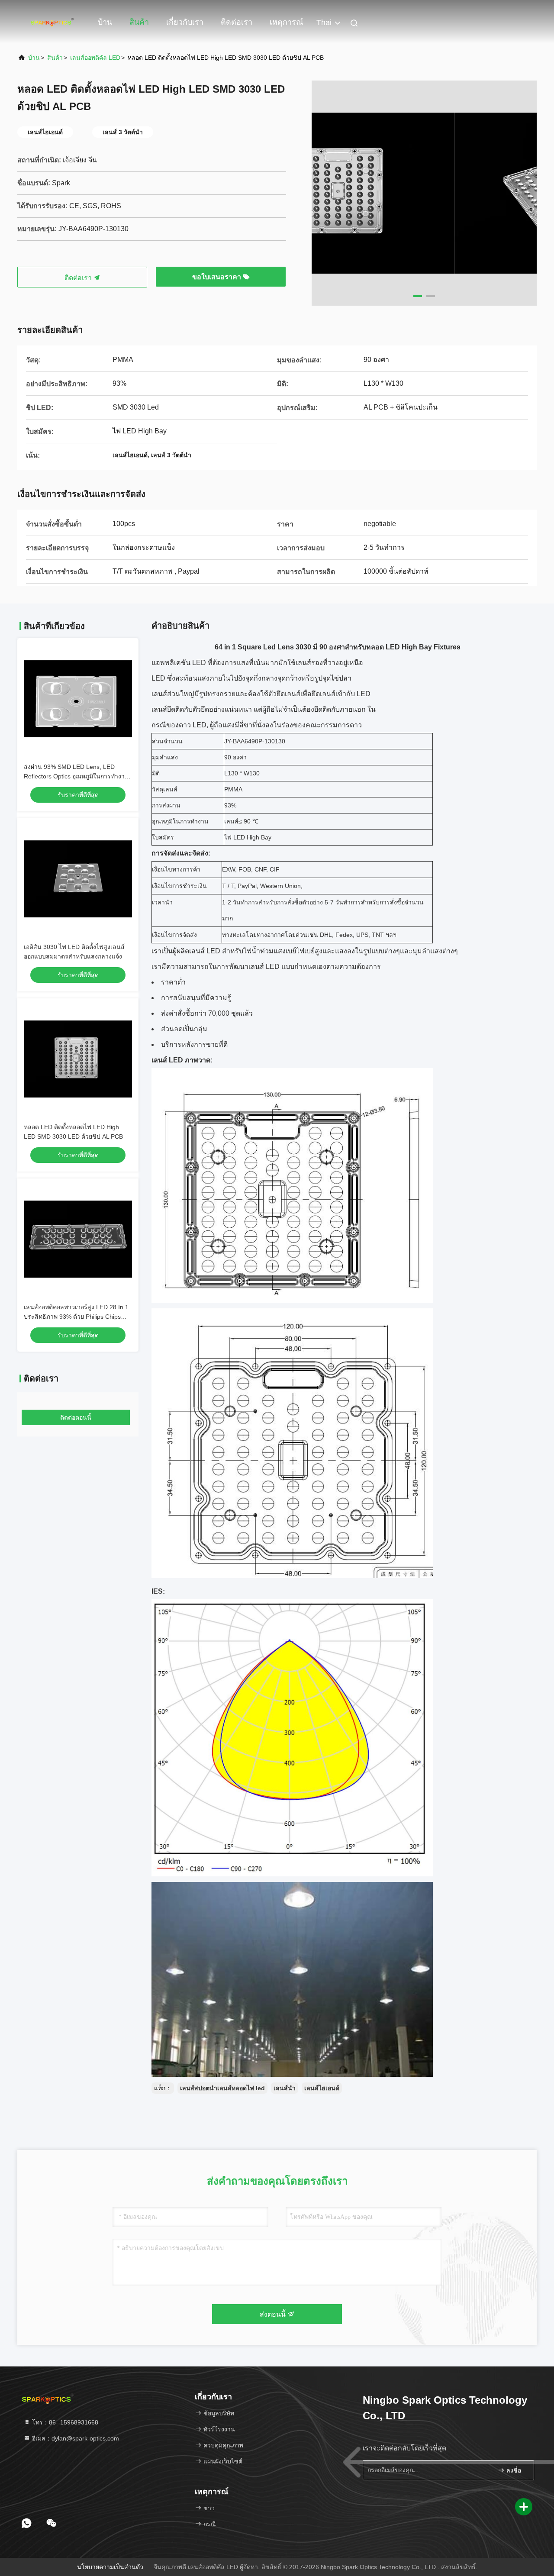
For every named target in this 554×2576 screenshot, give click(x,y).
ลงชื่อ (513, 2471)
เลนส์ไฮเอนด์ (322, 2088)
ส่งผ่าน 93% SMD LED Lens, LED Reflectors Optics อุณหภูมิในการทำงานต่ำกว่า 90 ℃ (76, 776)
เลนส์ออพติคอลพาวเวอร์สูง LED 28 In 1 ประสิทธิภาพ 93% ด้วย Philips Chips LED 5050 (76, 1317)
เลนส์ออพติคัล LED (95, 58)
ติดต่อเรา (237, 22)
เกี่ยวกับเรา (185, 22)
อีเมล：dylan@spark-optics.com (75, 2438)
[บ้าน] (52, 22)
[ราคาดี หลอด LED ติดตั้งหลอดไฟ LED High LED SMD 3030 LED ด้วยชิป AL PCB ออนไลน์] (78, 1059)
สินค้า (139, 22)
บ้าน (105, 22)
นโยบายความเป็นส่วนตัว (110, 2567)
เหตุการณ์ (287, 22)
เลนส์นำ (285, 2088)
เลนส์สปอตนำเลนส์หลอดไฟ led (222, 2088)
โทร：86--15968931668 (64, 2422)
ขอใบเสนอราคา (217, 277)
